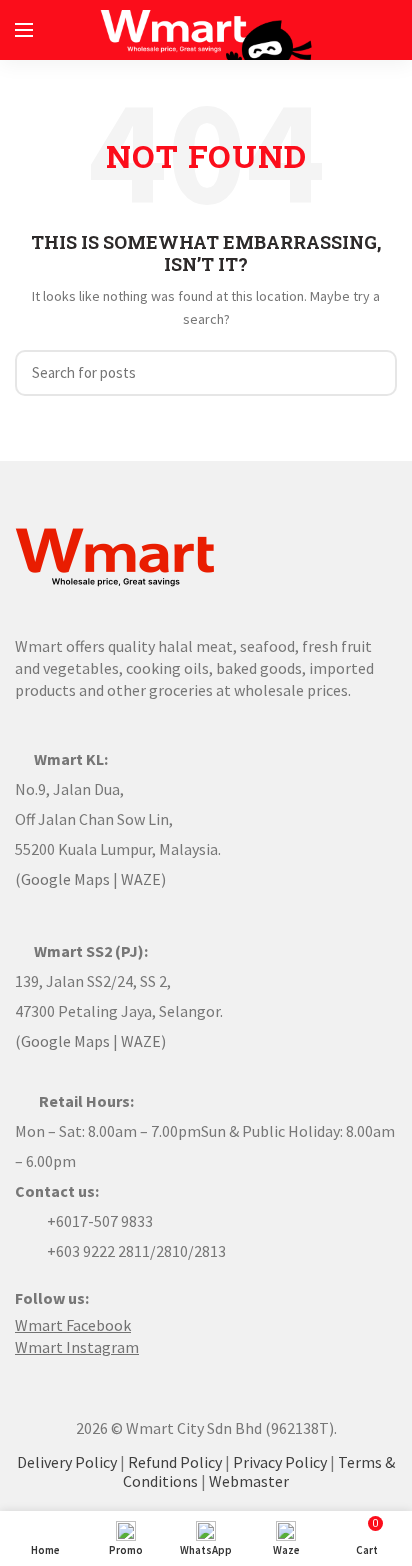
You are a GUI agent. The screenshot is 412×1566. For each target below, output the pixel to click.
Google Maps (65, 879)
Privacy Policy (280, 1462)
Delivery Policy (67, 1462)
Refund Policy (175, 1462)
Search (370, 373)
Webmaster (249, 1481)
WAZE (141, 879)
